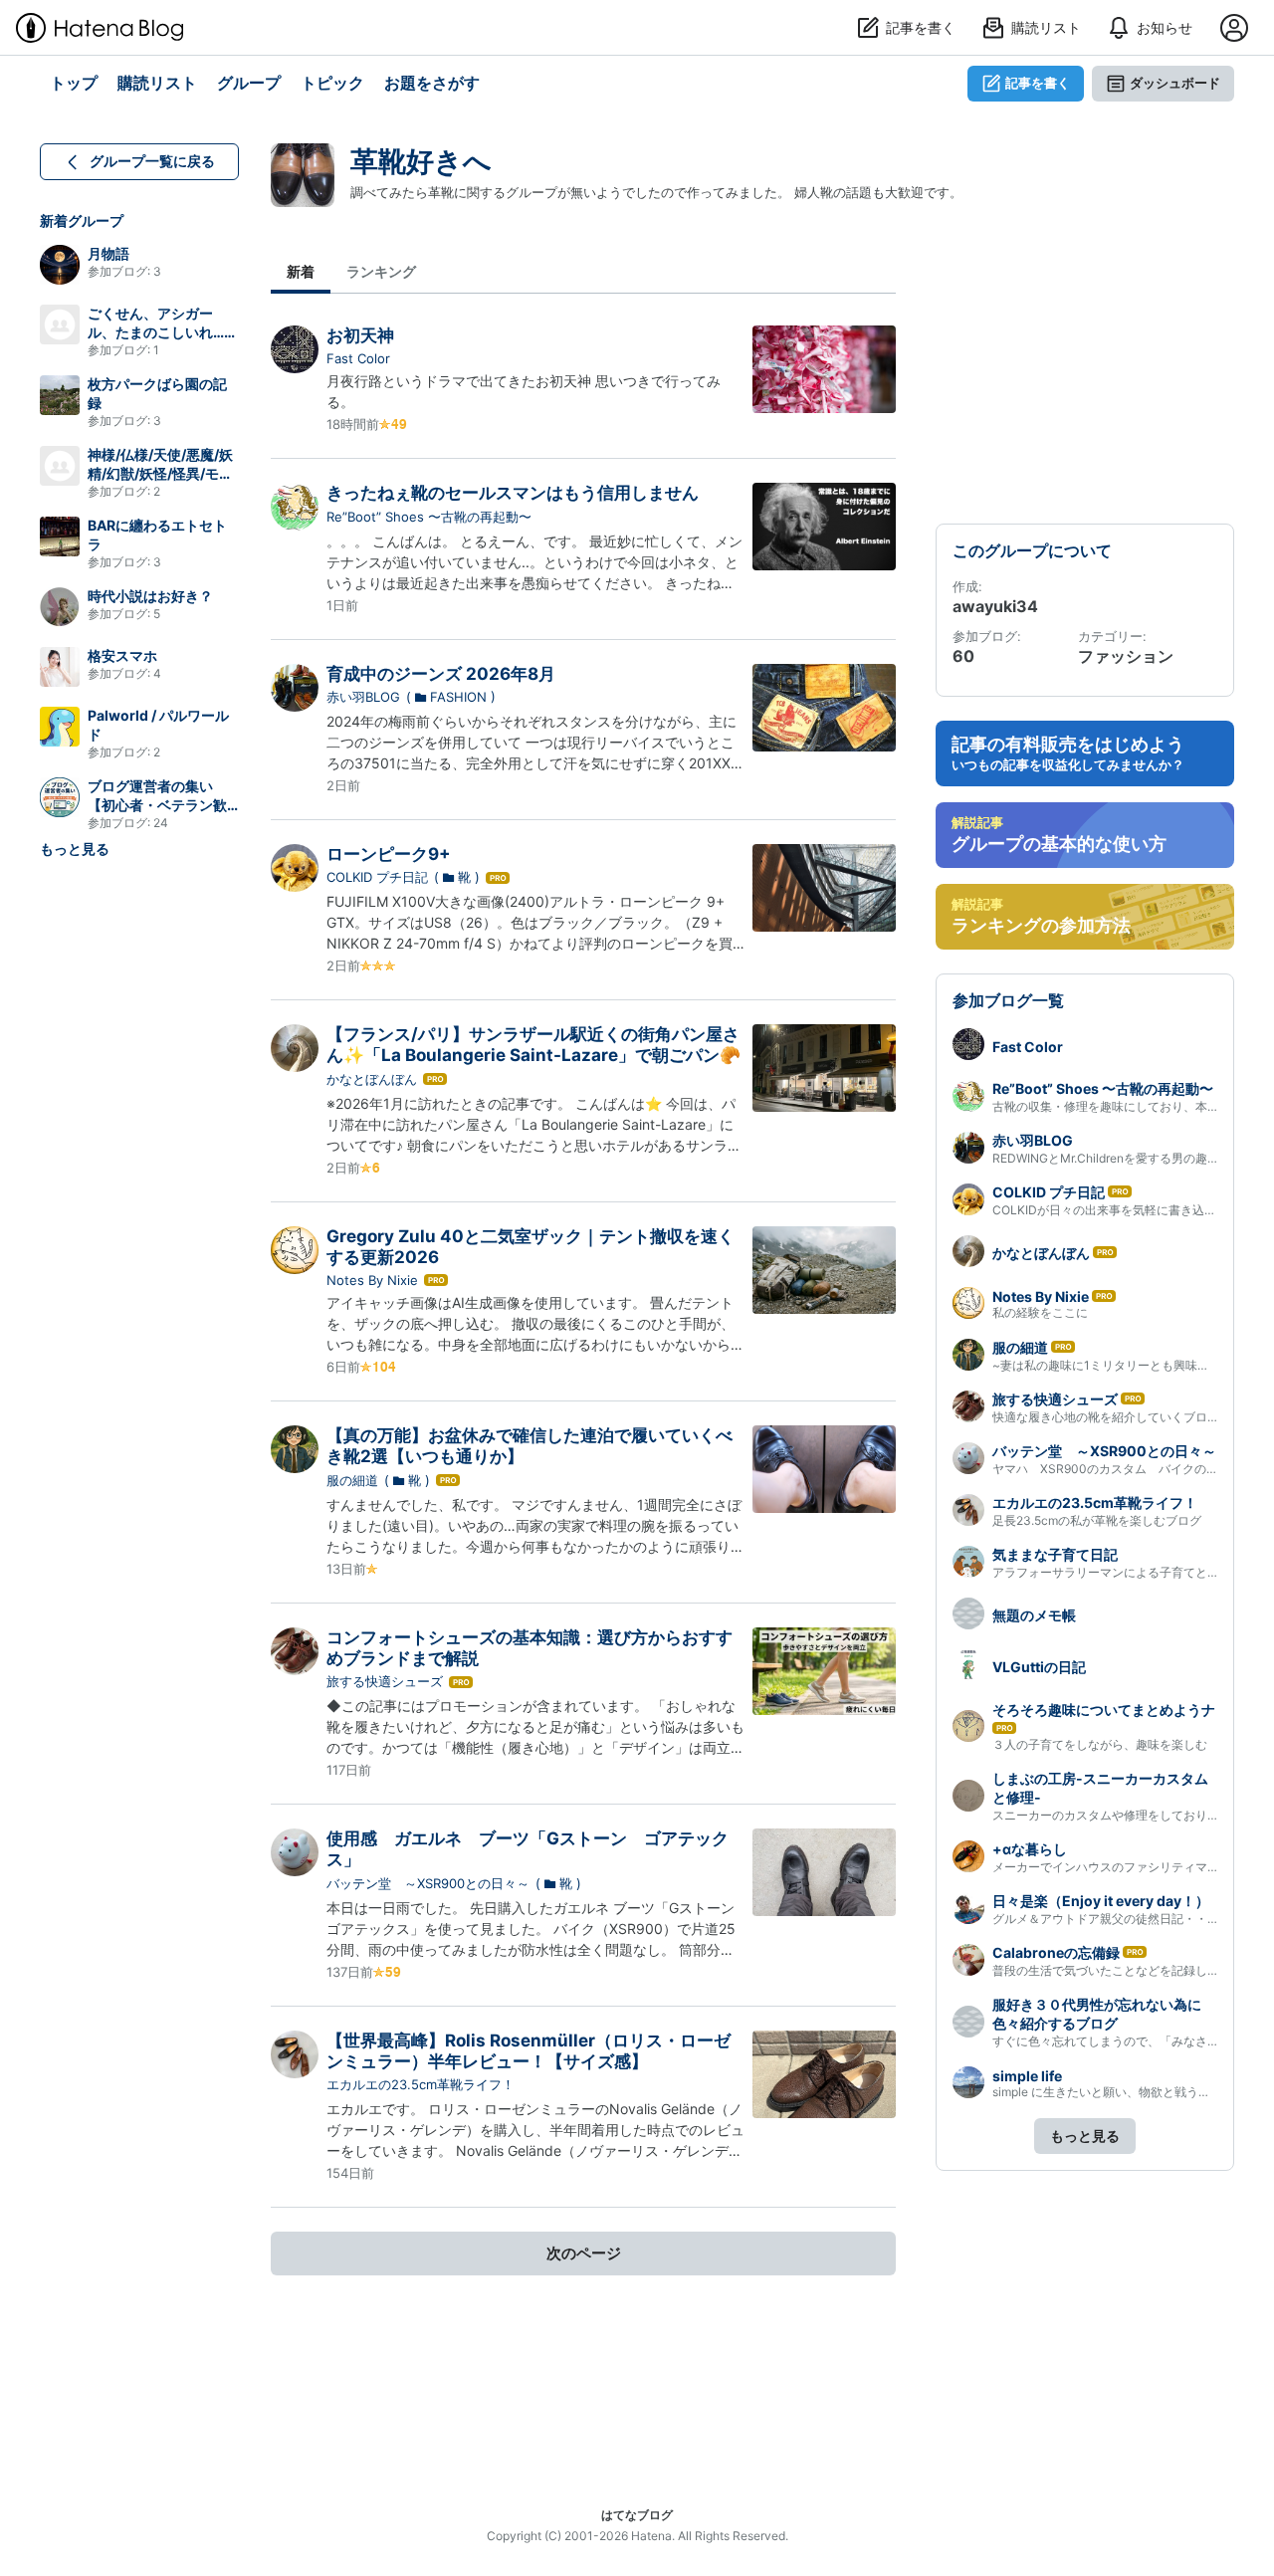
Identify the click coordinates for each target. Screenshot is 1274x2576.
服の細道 (352, 1480)
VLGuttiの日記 (1039, 1667)
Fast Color (358, 358)
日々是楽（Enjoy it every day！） (1101, 1901)
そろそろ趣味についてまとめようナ (1104, 1710)
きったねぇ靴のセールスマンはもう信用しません (513, 493)
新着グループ (82, 220)
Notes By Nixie (372, 1280)
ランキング (381, 271)
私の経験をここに (1040, 1312)
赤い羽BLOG (363, 697)
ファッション (1126, 656)
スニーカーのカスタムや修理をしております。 (1118, 1815)
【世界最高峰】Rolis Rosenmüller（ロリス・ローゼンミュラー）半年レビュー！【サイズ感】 (529, 2051)
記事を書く (1038, 83)
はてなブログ (637, 2515)
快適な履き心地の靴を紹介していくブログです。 (1124, 1417)
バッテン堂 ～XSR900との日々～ (428, 1883)
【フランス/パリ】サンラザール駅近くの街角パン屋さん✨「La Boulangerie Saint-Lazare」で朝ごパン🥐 (533, 1045)
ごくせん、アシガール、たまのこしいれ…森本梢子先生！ (163, 332)
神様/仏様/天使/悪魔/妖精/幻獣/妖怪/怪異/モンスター (160, 473)
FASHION (458, 697)
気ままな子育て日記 (1055, 1554)
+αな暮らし (1030, 1849)
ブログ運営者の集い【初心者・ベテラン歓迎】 (157, 805)
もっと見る (75, 849)
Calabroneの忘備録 (1056, 1952)
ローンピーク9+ (389, 854)
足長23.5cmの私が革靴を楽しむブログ (1097, 1520)
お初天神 (360, 335)
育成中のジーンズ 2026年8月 (441, 674)
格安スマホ (122, 655)
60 (963, 656)
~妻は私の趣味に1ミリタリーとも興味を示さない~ (1129, 1365)
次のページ (584, 2253)
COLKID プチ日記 (377, 877)
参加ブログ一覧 (1008, 1000)
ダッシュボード (1175, 83)
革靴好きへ (421, 161)
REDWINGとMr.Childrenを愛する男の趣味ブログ (1124, 1158)
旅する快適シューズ (385, 1681)
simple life (1027, 2076)
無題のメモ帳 (1034, 1615)
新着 (301, 271)
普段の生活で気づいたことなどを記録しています (1124, 1970)
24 (161, 823)
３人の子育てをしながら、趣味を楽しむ (1100, 1744)
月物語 (108, 253)
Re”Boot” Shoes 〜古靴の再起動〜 (429, 517)
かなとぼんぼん (372, 1079)
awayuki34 (995, 606)
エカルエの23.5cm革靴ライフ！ (421, 2084)
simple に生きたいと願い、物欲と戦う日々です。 (1125, 2092)
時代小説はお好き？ (150, 596)
